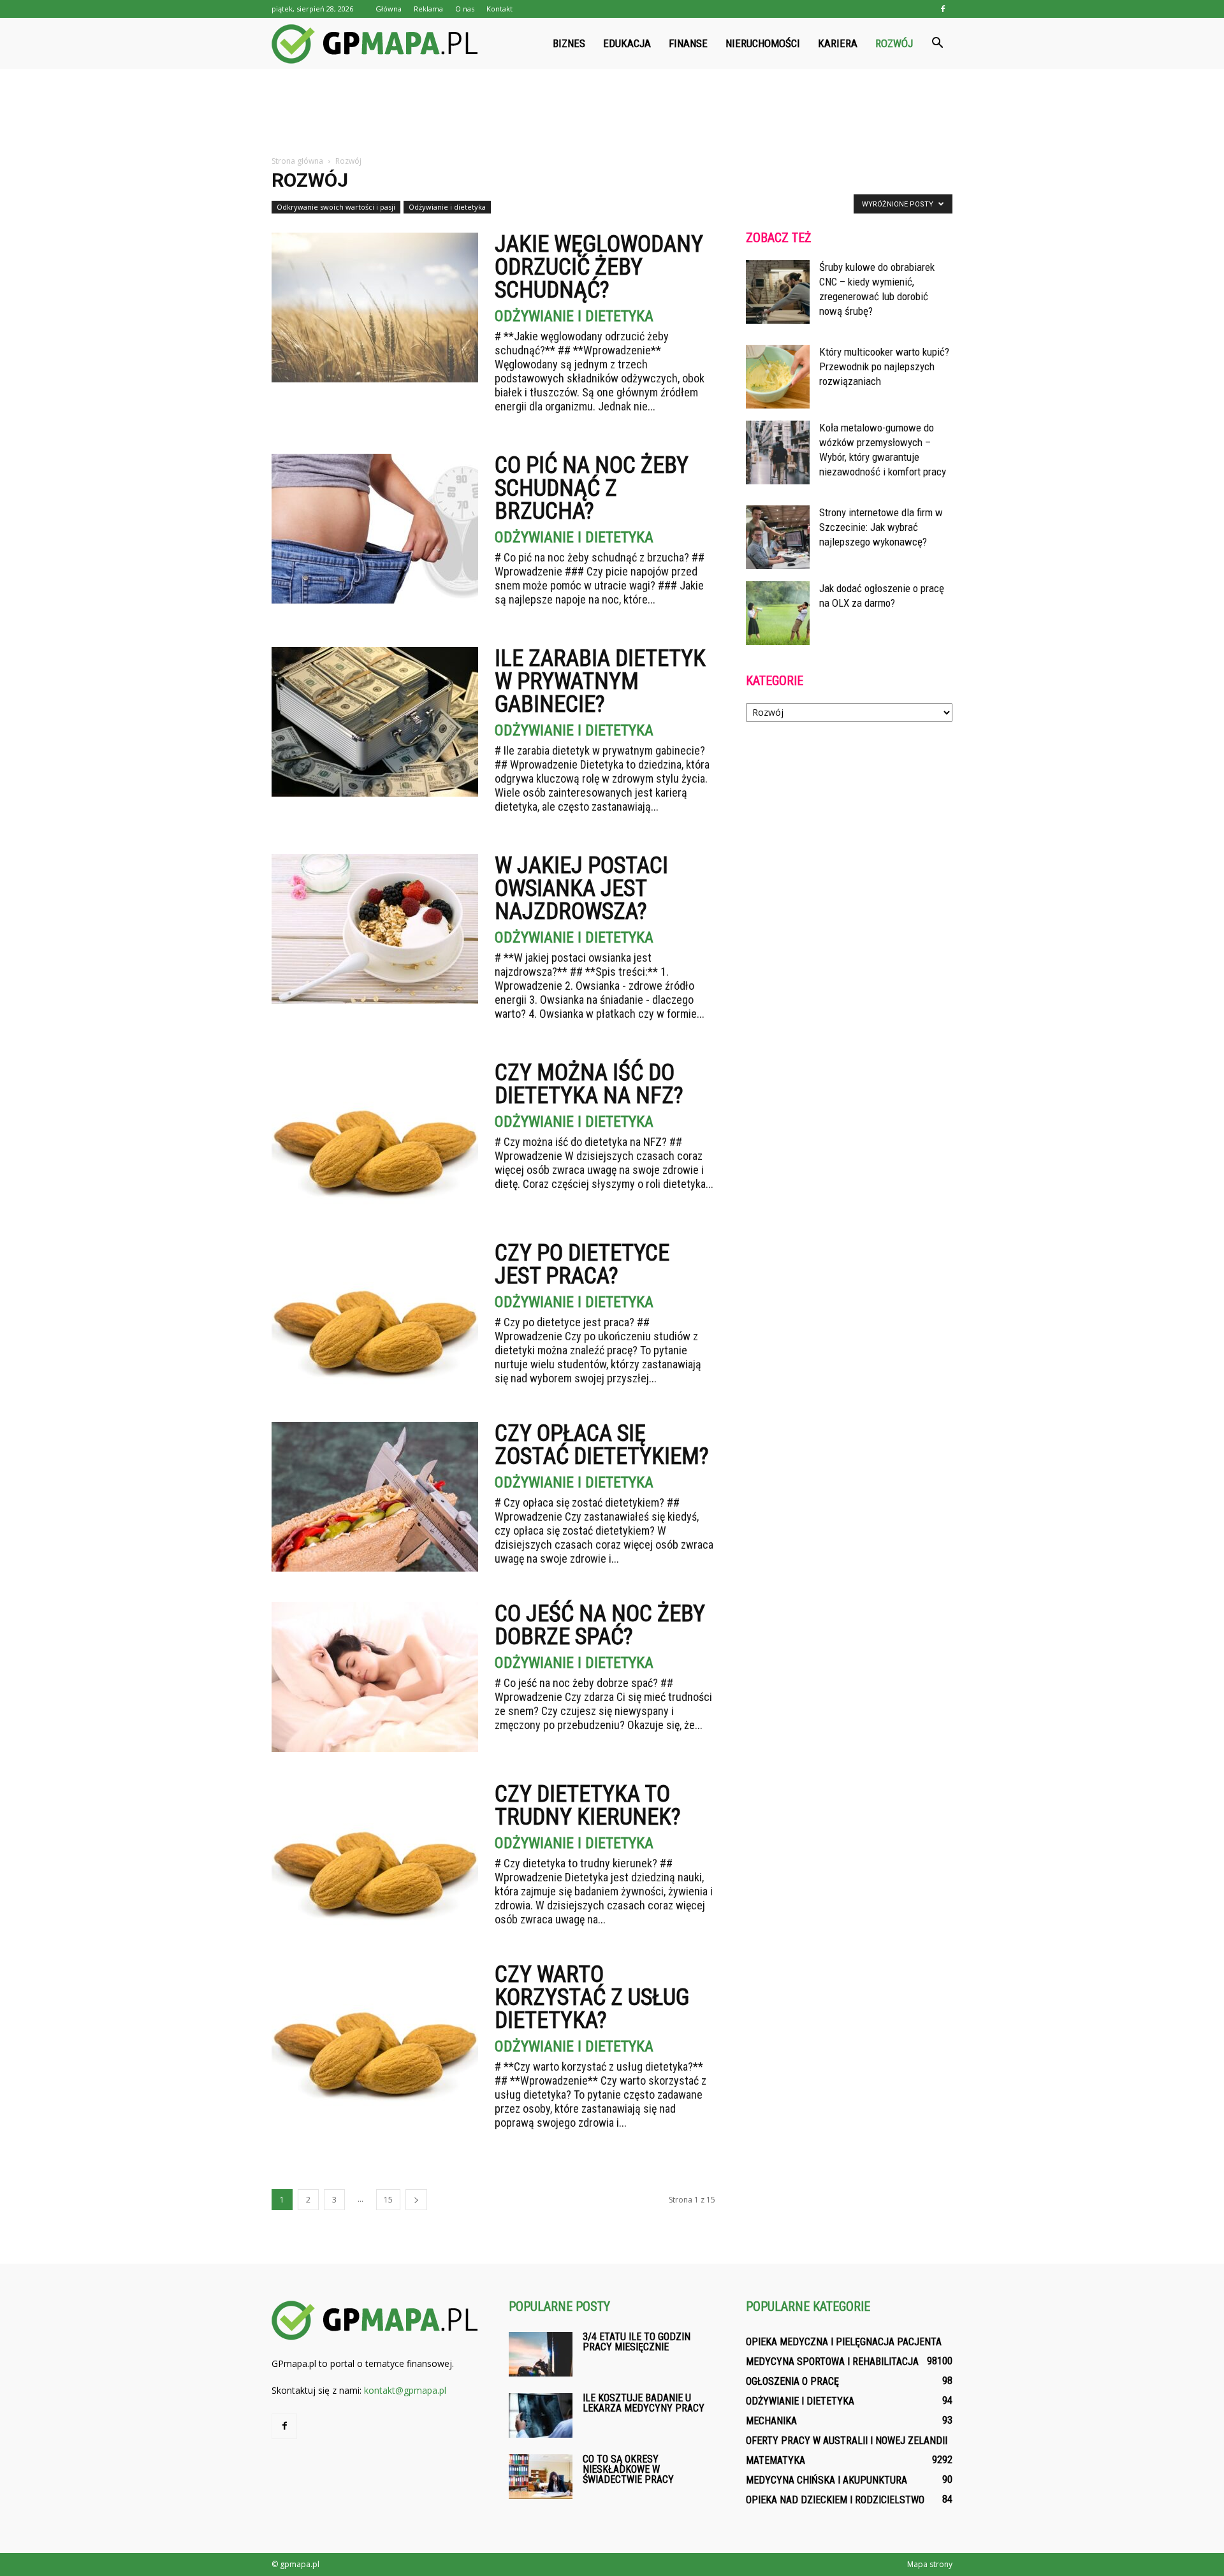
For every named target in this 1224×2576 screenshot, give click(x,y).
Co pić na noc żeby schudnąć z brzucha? (592, 488)
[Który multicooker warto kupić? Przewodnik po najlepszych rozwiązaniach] (778, 377)
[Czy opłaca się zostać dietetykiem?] (375, 1497)
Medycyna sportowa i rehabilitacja (832, 2362)
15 (388, 2200)
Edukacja (627, 43)
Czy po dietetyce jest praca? (582, 1264)
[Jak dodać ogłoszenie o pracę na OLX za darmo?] (778, 613)
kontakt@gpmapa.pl (405, 2390)
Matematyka (776, 2460)
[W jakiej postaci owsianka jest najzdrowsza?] (375, 929)
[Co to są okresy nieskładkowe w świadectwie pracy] (541, 2477)
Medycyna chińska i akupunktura (827, 2480)
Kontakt (499, 9)
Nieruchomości (763, 43)
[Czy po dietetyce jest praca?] (375, 1316)
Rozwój (894, 43)
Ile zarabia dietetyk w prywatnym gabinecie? (600, 681)
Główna (389, 9)
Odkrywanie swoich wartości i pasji (336, 207)
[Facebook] (943, 9)
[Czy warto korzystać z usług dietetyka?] (375, 2038)
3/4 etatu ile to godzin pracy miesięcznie (637, 2342)
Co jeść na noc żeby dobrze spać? (600, 1625)
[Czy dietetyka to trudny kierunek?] (375, 1857)
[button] (937, 43)
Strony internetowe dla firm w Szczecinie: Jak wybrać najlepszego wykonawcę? (881, 527)
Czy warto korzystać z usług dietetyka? (592, 1997)
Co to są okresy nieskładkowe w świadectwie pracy (628, 2469)
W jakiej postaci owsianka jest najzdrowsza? (581, 888)
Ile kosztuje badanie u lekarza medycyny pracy (644, 2403)
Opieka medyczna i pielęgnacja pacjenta (844, 2342)
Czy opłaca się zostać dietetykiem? (602, 1445)
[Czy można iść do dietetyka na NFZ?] (375, 1136)
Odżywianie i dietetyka (447, 207)
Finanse (688, 43)
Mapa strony (930, 2564)
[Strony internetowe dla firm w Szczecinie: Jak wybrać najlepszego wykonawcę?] (778, 537)
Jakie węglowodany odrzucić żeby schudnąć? (599, 267)
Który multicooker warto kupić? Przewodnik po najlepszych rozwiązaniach (884, 366)
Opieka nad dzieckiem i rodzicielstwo (835, 2500)
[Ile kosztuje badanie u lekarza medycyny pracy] (541, 2415)
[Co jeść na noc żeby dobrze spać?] (375, 1677)
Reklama (428, 9)
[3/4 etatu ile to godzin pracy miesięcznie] (541, 2354)
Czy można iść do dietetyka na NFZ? (589, 1084)
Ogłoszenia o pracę (792, 2381)
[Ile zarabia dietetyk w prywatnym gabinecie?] (375, 722)
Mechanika (771, 2421)
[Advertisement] (612, 113)
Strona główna (297, 161)
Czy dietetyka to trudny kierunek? (588, 1805)
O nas (465, 9)
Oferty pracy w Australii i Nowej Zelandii (847, 2441)
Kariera (838, 43)
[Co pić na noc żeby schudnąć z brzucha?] (375, 529)
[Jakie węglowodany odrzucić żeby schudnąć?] (375, 308)
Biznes (569, 43)
